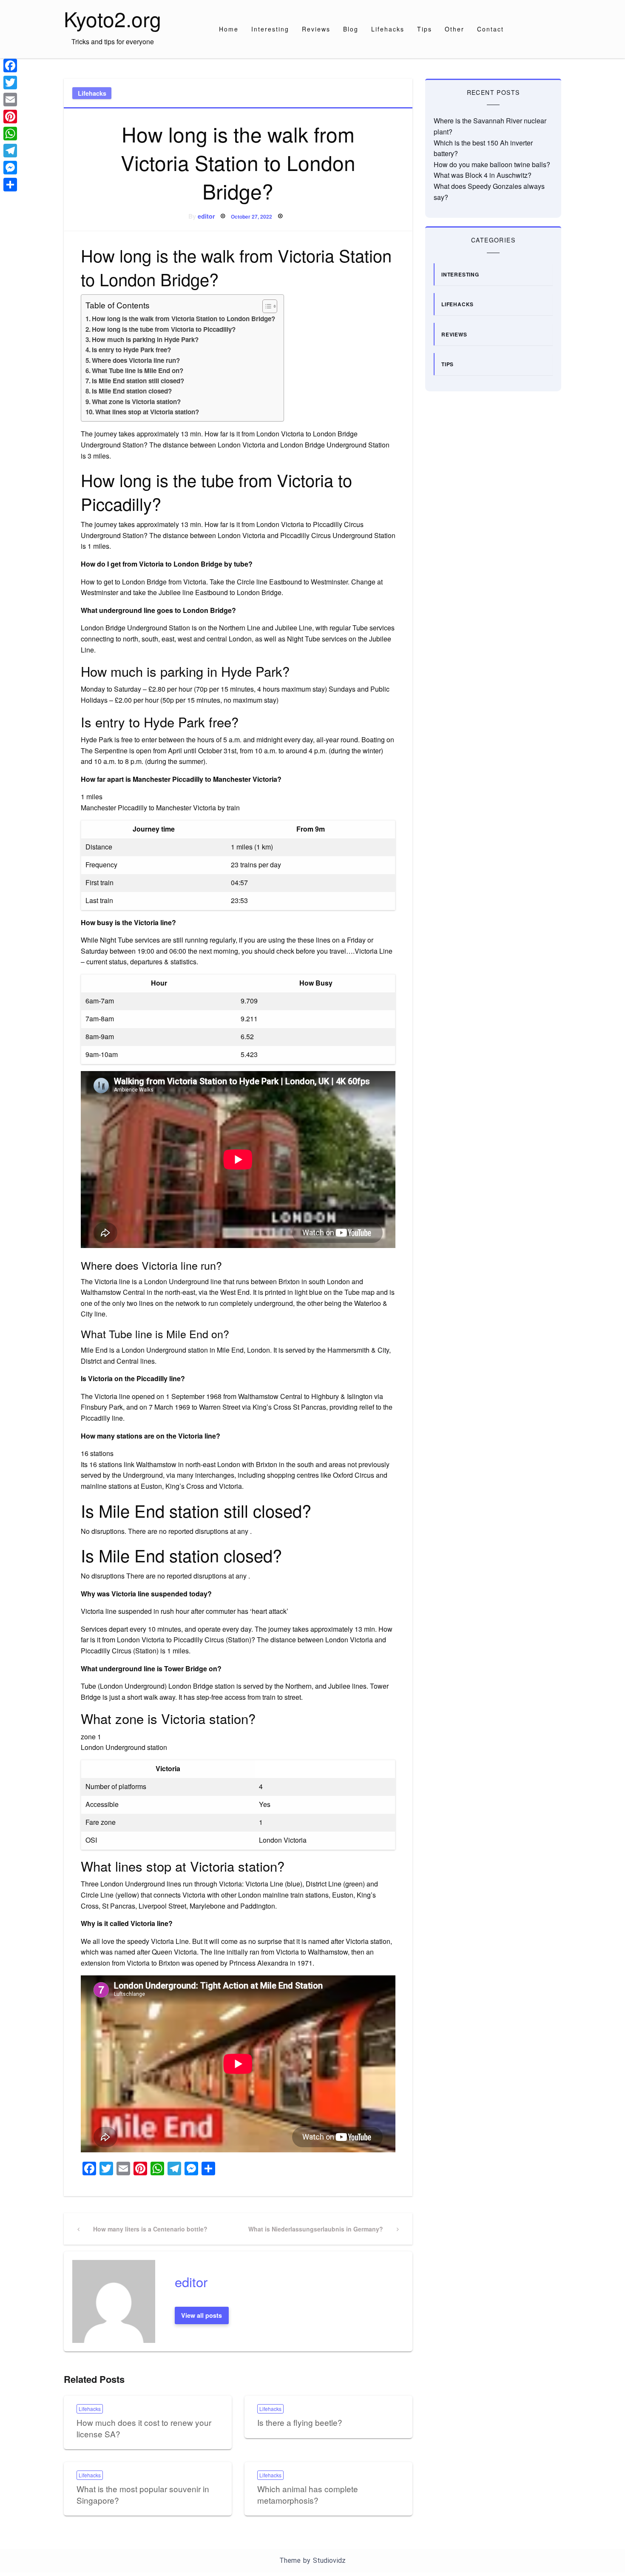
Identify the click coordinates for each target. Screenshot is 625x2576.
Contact (490, 29)
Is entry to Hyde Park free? (131, 350)
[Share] (10, 185)
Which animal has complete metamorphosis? (308, 2494)
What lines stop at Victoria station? (147, 412)
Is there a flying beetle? (300, 2422)
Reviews (316, 29)
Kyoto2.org (112, 19)
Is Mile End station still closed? (138, 381)
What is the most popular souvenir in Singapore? (143, 2494)
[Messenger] (10, 168)
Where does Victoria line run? (136, 360)
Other (455, 29)
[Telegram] (10, 151)
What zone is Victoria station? (136, 402)
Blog (351, 29)
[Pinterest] (10, 117)
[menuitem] (229, 29)
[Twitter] (10, 83)
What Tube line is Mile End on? (138, 370)
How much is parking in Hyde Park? (145, 339)
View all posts (202, 2315)
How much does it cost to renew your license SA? (144, 2428)
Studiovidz (329, 2560)
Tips (425, 29)
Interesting (270, 29)
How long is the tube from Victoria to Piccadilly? (164, 329)
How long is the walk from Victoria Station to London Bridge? (183, 319)
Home (229, 29)
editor (206, 216)
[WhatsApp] (10, 134)
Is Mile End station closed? (132, 391)
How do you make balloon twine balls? (492, 164)
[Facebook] (10, 66)
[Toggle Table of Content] (266, 306)
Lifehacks (388, 29)
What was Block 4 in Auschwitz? (483, 175)
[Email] (10, 100)
